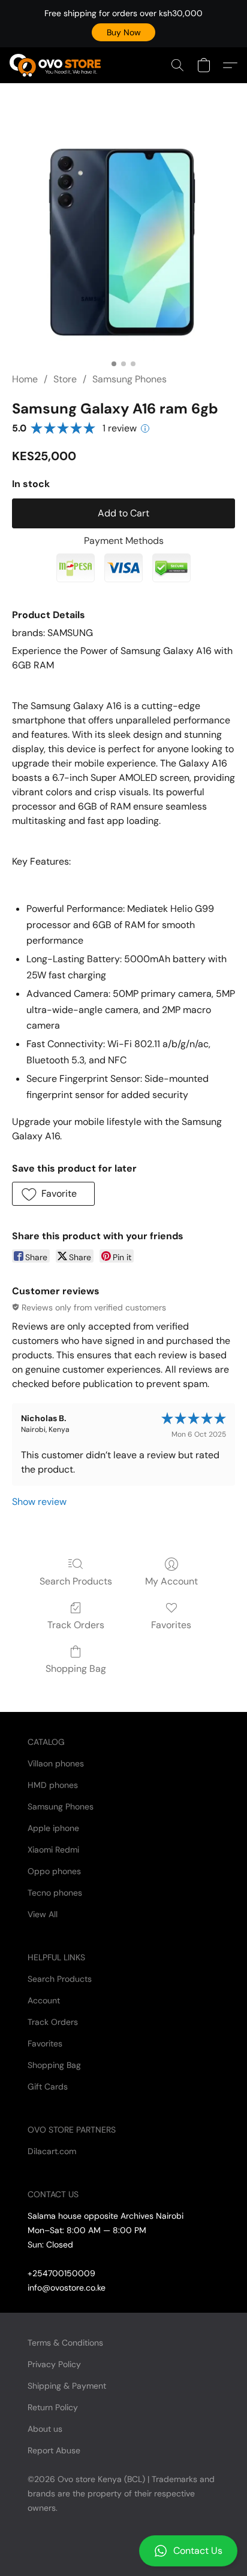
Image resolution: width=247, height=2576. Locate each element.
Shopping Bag (76, 1669)
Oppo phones (54, 1871)
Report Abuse (54, 2450)
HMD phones (53, 1785)
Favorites (171, 1625)
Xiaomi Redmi (53, 1850)
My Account (171, 1581)
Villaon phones (56, 1763)
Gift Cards (48, 2087)
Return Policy (53, 2407)
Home (25, 379)
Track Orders (76, 1625)
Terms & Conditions (65, 2343)
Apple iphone (53, 1828)
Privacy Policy (54, 2364)
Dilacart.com (52, 2151)
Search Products (76, 1581)
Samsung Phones (129, 379)
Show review (39, 1502)
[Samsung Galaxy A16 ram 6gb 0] (123, 242)
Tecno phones (55, 1893)
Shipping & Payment (67, 2386)
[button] (123, 32)
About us (45, 2429)
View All (43, 1914)
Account (44, 2000)
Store (65, 379)
